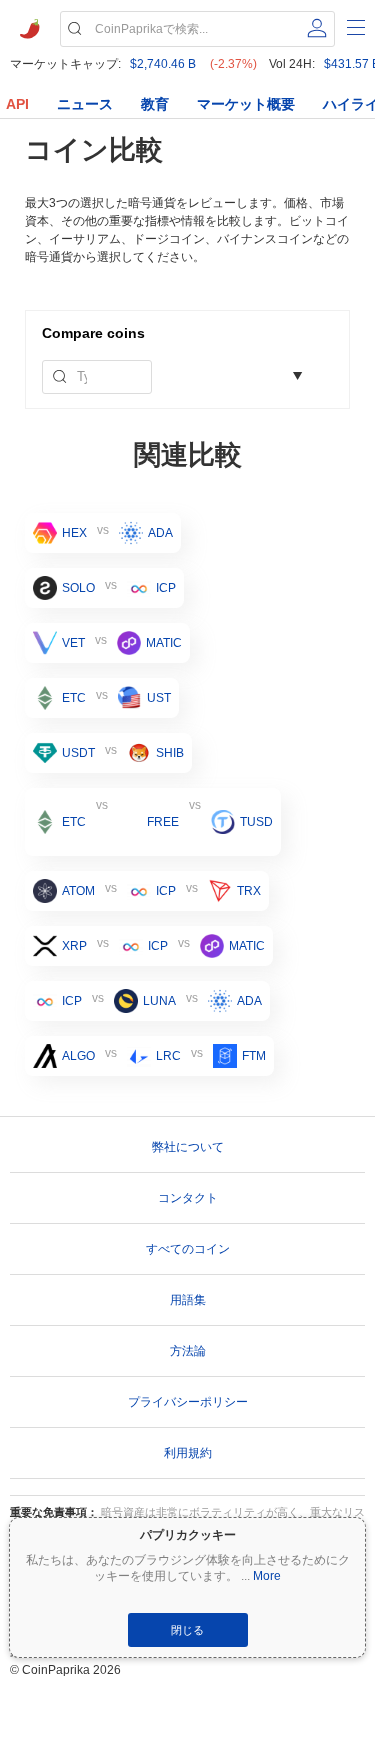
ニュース (85, 104)
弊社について (188, 1147)
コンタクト (188, 1198)
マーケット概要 (246, 104)
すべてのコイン (188, 1249)
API (17, 104)
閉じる (187, 1630)
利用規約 (188, 1453)
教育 (155, 104)
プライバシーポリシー (188, 1402)
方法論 (188, 1351)
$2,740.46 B (163, 64)
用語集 (188, 1300)
